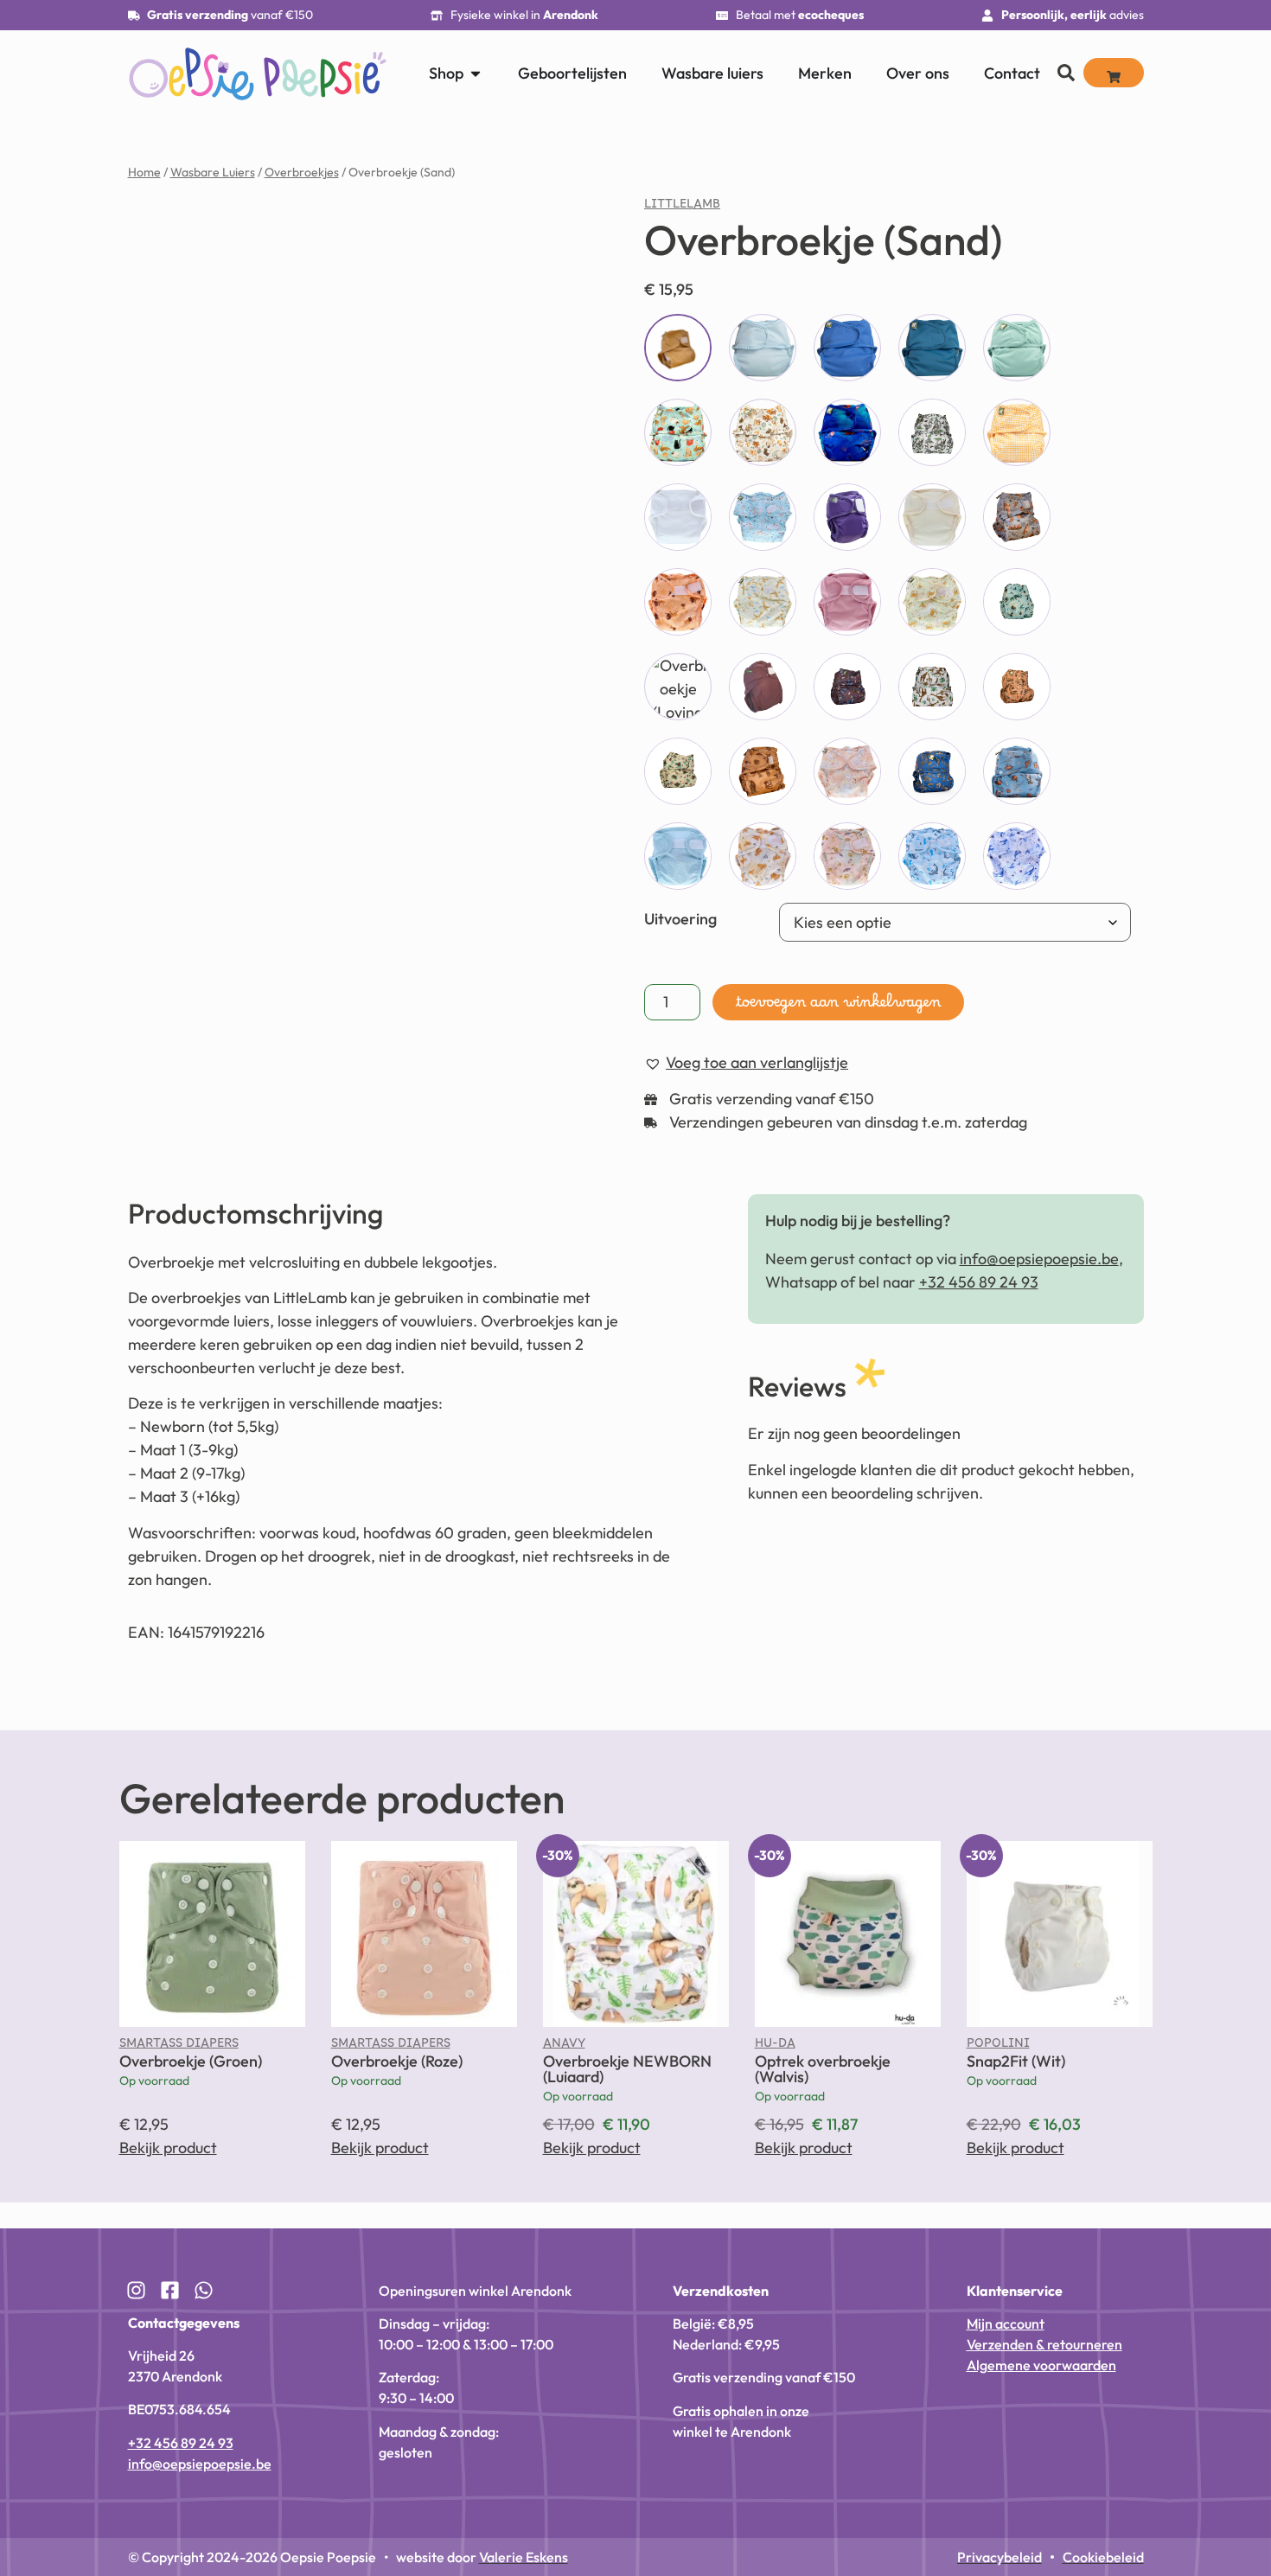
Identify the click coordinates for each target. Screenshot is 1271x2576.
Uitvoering (680, 919)
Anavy (564, 2047)
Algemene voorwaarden (1041, 2365)
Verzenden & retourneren (1044, 2344)
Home (144, 172)
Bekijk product (168, 2148)
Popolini (998, 2047)
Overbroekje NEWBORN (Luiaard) (627, 2069)
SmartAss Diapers (179, 2047)
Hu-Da (775, 2047)
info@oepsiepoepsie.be (1039, 1259)
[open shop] (476, 73)
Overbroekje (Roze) (397, 2061)
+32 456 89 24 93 (979, 1282)
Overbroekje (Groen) (191, 2061)
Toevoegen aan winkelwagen (838, 1007)
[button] (544, 227)
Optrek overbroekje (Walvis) (823, 2069)
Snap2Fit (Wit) (1016, 2061)
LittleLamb (682, 208)
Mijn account (1006, 2324)
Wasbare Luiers (213, 172)
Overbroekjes (302, 172)
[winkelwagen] (1114, 73)
